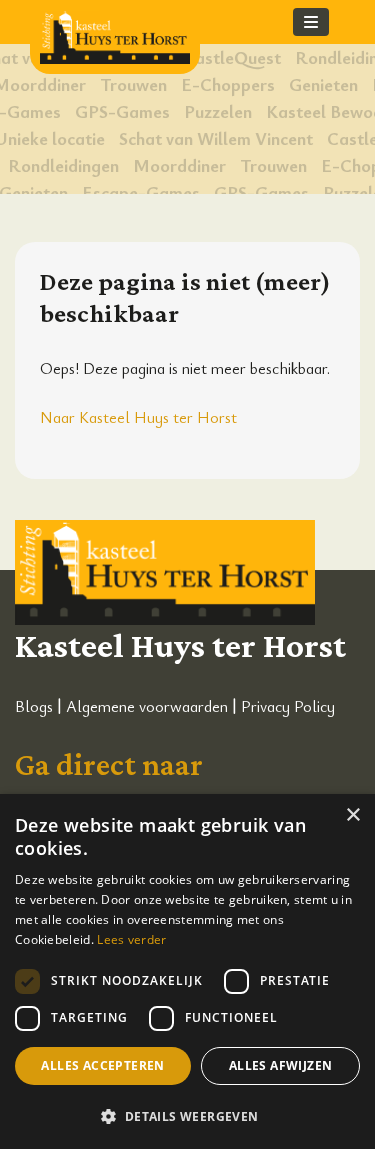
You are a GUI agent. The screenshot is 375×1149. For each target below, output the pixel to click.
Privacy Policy (288, 706)
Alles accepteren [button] (102, 1065)
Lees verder (131, 939)
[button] (187, 1116)
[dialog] (187, 971)
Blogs (34, 706)
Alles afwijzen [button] (281, 1065)
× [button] (352, 815)
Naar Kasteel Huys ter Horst (138, 417)
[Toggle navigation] (311, 22)
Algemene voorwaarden (147, 706)
